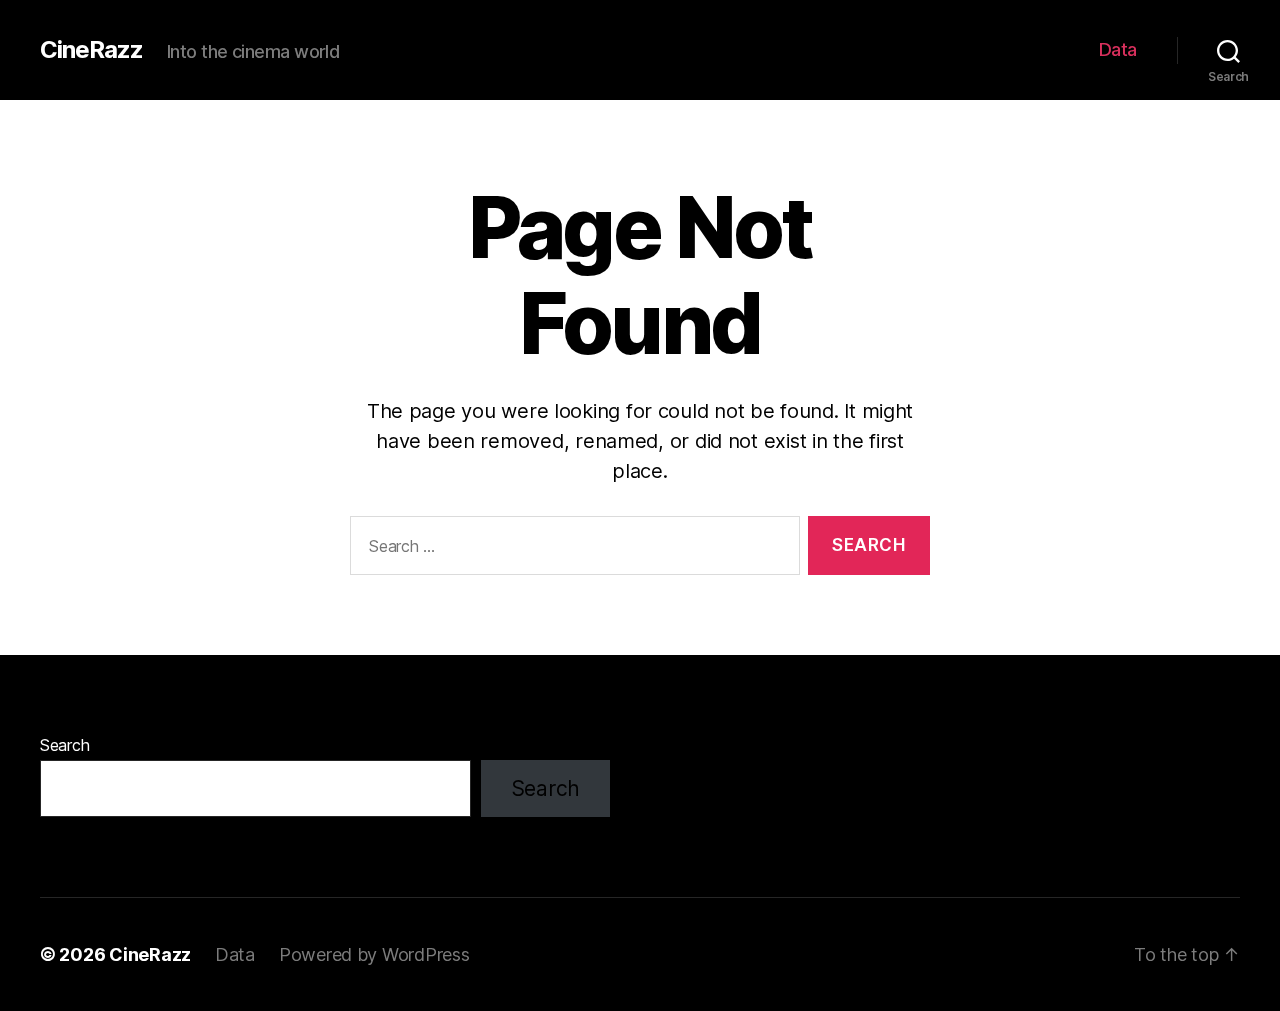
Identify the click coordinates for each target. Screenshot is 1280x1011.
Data (1118, 49)
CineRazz (91, 50)
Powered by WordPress (374, 954)
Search (64, 745)
